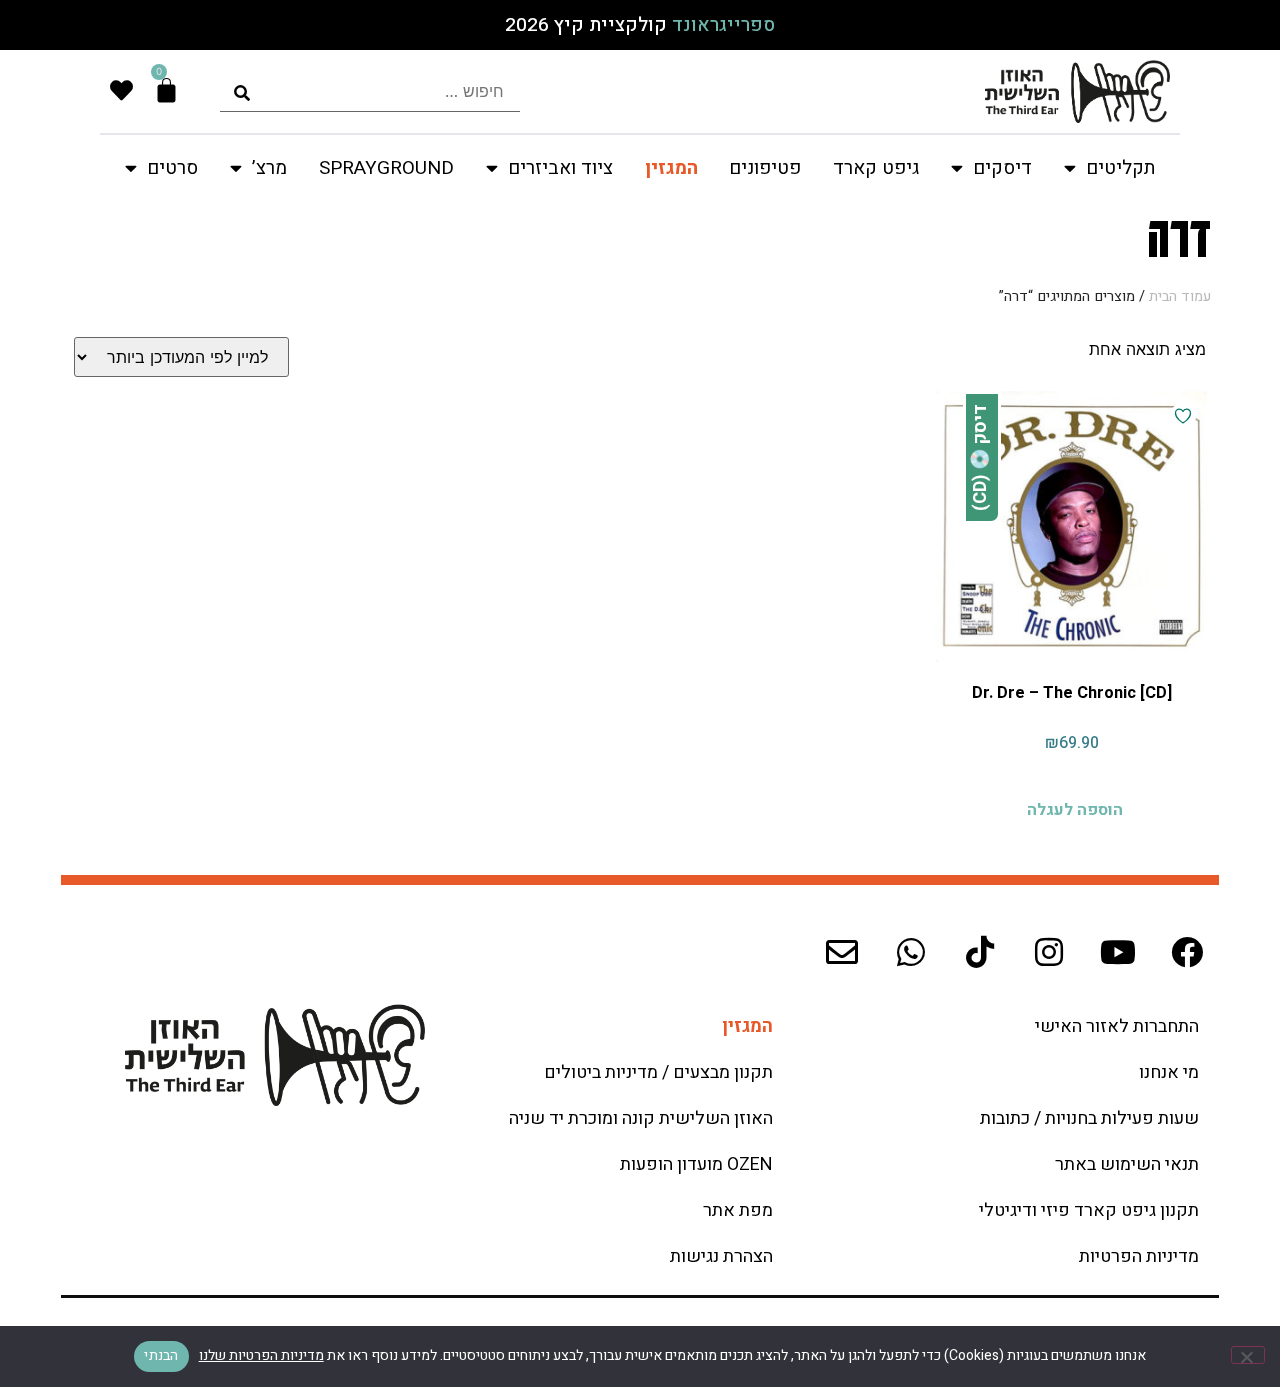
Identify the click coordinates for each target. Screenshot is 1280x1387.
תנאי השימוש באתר (1127, 1164)
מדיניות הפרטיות (1139, 1256)
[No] (1248, 1355)
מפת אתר (738, 1210)
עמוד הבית (1180, 296)
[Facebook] (1187, 952)
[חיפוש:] (370, 91)
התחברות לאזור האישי (1117, 1026)
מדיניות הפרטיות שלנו (261, 1355)
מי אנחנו (1169, 1072)
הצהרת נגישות (721, 1256)
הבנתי (161, 1355)
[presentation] (370, 91)
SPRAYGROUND (386, 168)
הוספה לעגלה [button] (1075, 810)
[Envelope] (842, 952)
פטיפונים (765, 168)
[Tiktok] (980, 952)
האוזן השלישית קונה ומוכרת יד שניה (641, 1118)
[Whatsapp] (911, 952)
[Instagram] (1049, 952)
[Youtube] (1118, 952)
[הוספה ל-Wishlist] (1183, 416)
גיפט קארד (876, 168)
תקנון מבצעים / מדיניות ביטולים (658, 1072)
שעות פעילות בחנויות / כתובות (1089, 1118)
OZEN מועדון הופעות (696, 1164)
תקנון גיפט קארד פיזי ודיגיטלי (1089, 1210)
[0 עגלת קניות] (166, 90)
